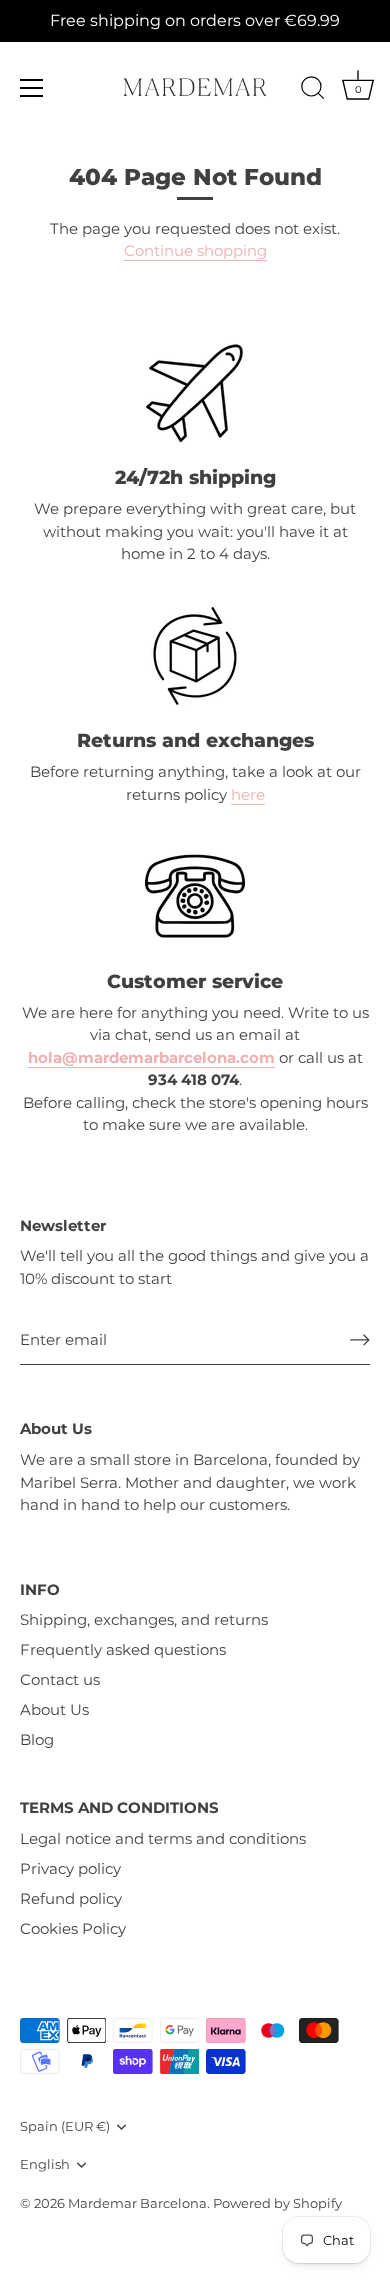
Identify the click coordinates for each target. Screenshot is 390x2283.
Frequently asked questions (123, 1649)
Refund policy (71, 1898)
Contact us (60, 1679)
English (45, 2164)
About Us (54, 1709)
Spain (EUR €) (65, 2126)
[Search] (313, 91)
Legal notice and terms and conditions (163, 1838)
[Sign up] (360, 1340)
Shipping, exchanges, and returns (144, 1619)
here (248, 794)
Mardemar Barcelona (137, 2203)
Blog (37, 1739)
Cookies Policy (73, 1928)
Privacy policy (70, 1868)
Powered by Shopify (277, 2203)
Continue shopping (195, 250)
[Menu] (32, 88)
